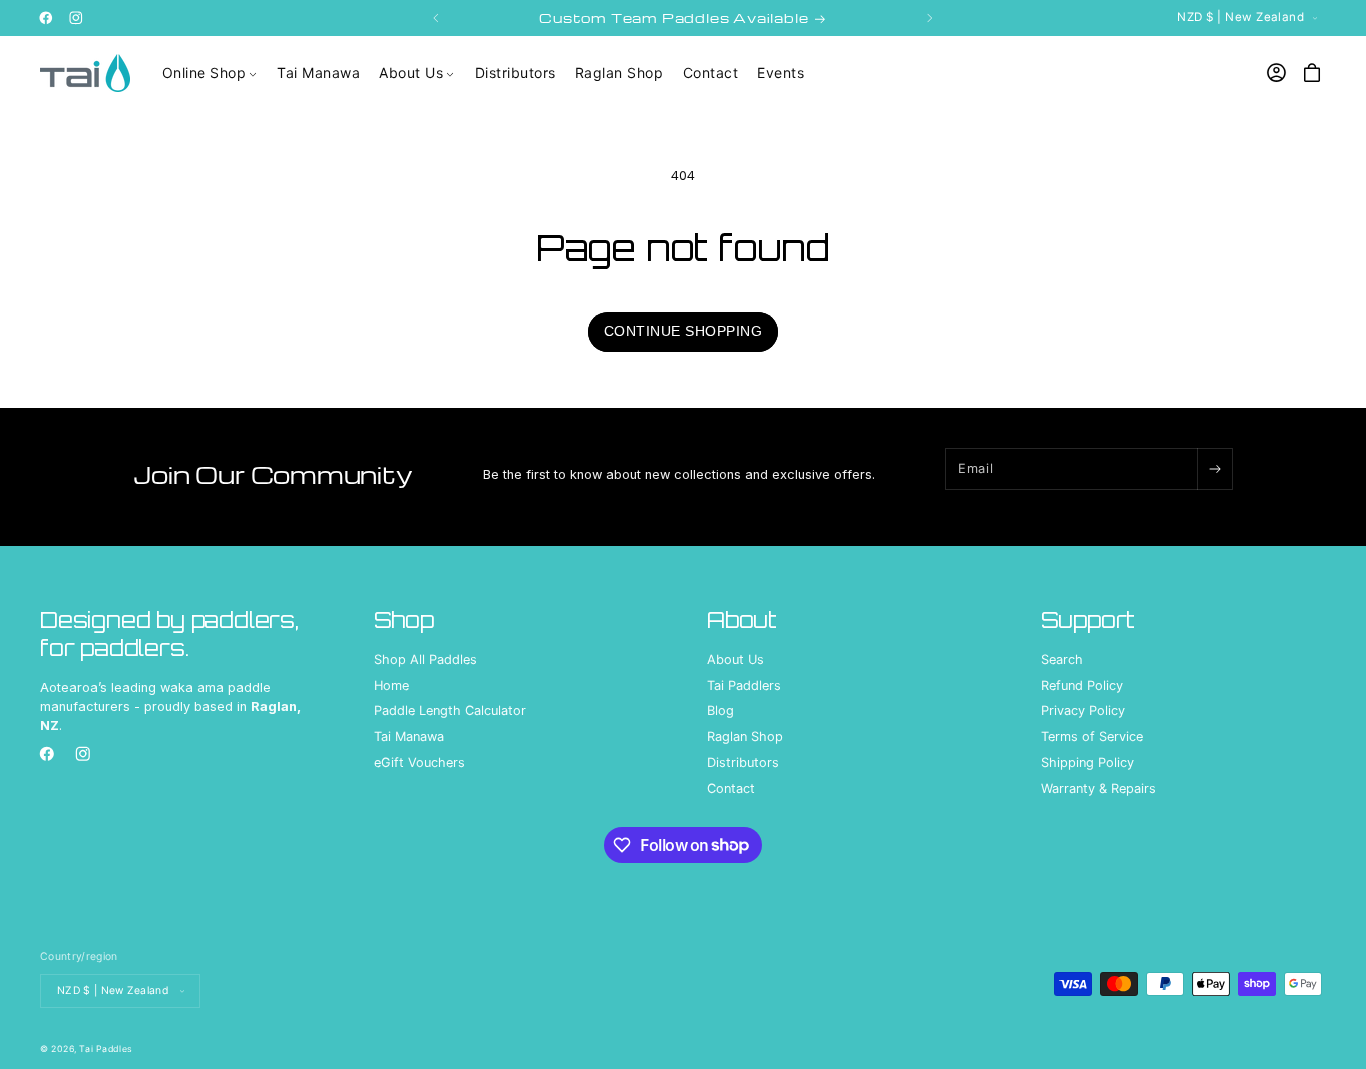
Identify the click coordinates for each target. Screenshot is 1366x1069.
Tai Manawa (409, 737)
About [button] (742, 619)
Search (1062, 659)
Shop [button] (404, 619)
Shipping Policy (1087, 763)
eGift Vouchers (419, 763)
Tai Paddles (105, 1047)
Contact (731, 789)
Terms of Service (1092, 737)
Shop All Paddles (425, 659)
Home (391, 685)
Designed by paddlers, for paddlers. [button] (169, 633)
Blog (720, 711)
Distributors (743, 763)
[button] (210, 73)
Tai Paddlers (744, 685)
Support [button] (1088, 619)
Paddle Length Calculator (450, 711)
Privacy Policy (1083, 711)
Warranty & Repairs (1098, 789)
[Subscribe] (1214, 469)
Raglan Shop (745, 737)
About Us (735, 659)
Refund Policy (1082, 685)
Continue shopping (683, 331)
